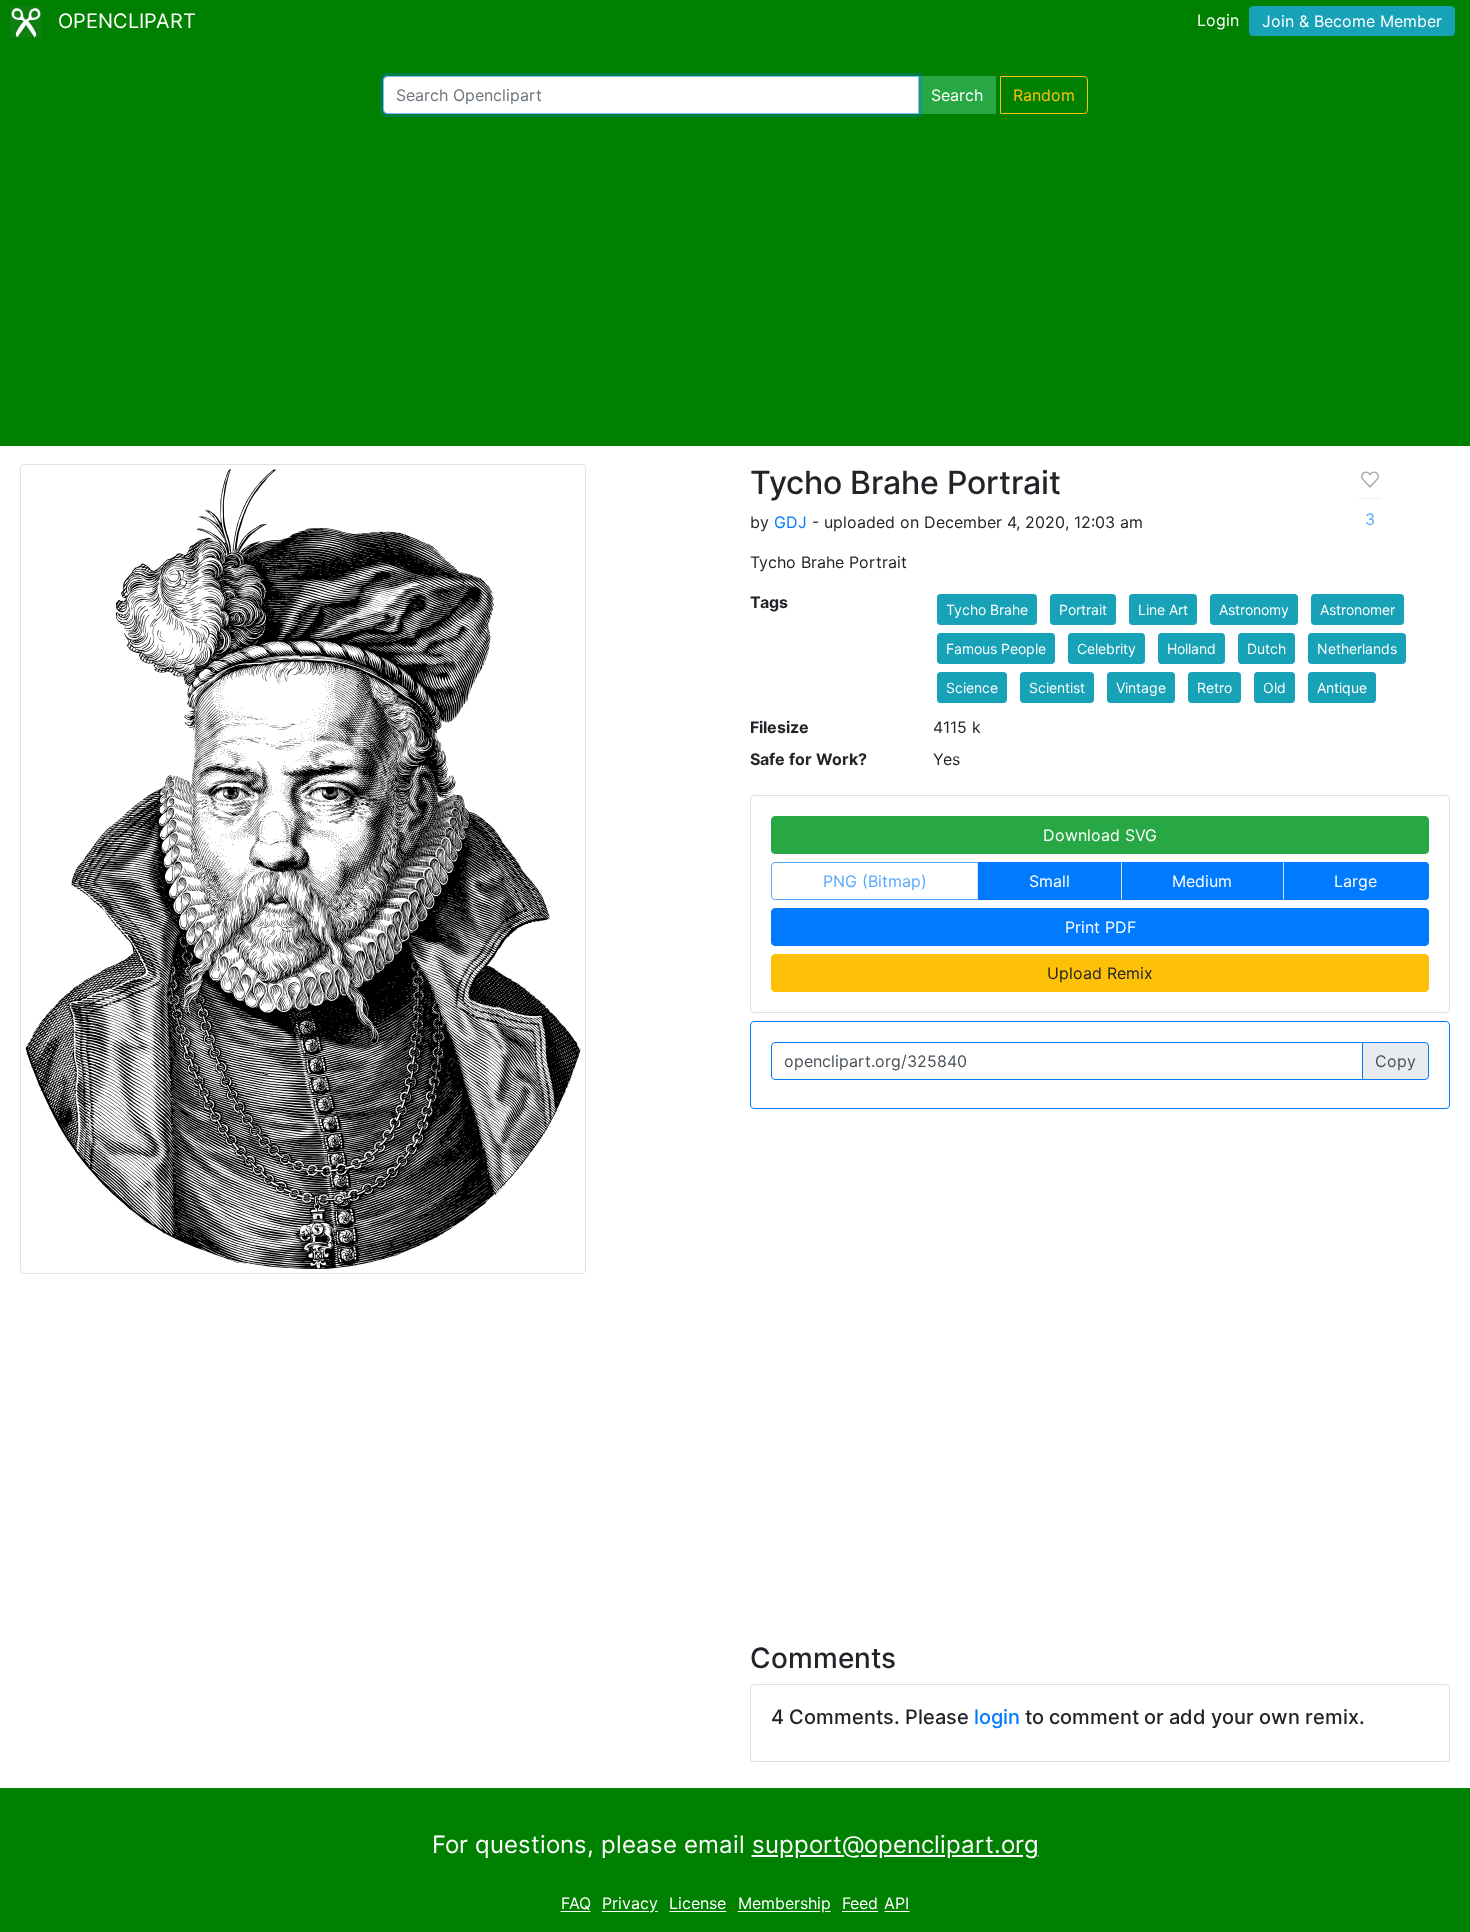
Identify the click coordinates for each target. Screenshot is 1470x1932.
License (697, 1904)
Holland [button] (1191, 648)
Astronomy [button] (1254, 609)
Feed (860, 1904)
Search (957, 95)
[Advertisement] (735, 280)
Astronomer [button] (1357, 609)
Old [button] (1274, 687)
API (896, 1904)
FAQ (576, 1904)
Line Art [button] (1163, 609)
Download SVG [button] (1100, 835)
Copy (1395, 1061)
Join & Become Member (1352, 21)
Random (1044, 95)
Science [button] (972, 687)
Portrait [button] (1083, 609)
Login (1218, 20)
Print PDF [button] (1100, 927)
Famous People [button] (996, 648)
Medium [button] (1202, 881)
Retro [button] (1214, 687)
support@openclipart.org (895, 1844)
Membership (784, 1904)
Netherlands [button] (1357, 648)
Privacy (630, 1904)
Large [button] (1355, 881)
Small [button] (1049, 881)
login (997, 1717)
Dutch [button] (1266, 648)
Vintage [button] (1141, 687)
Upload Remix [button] (1100, 973)
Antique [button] (1342, 687)
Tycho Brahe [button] (987, 609)
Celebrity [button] (1106, 648)
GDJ (790, 522)
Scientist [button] (1057, 687)
